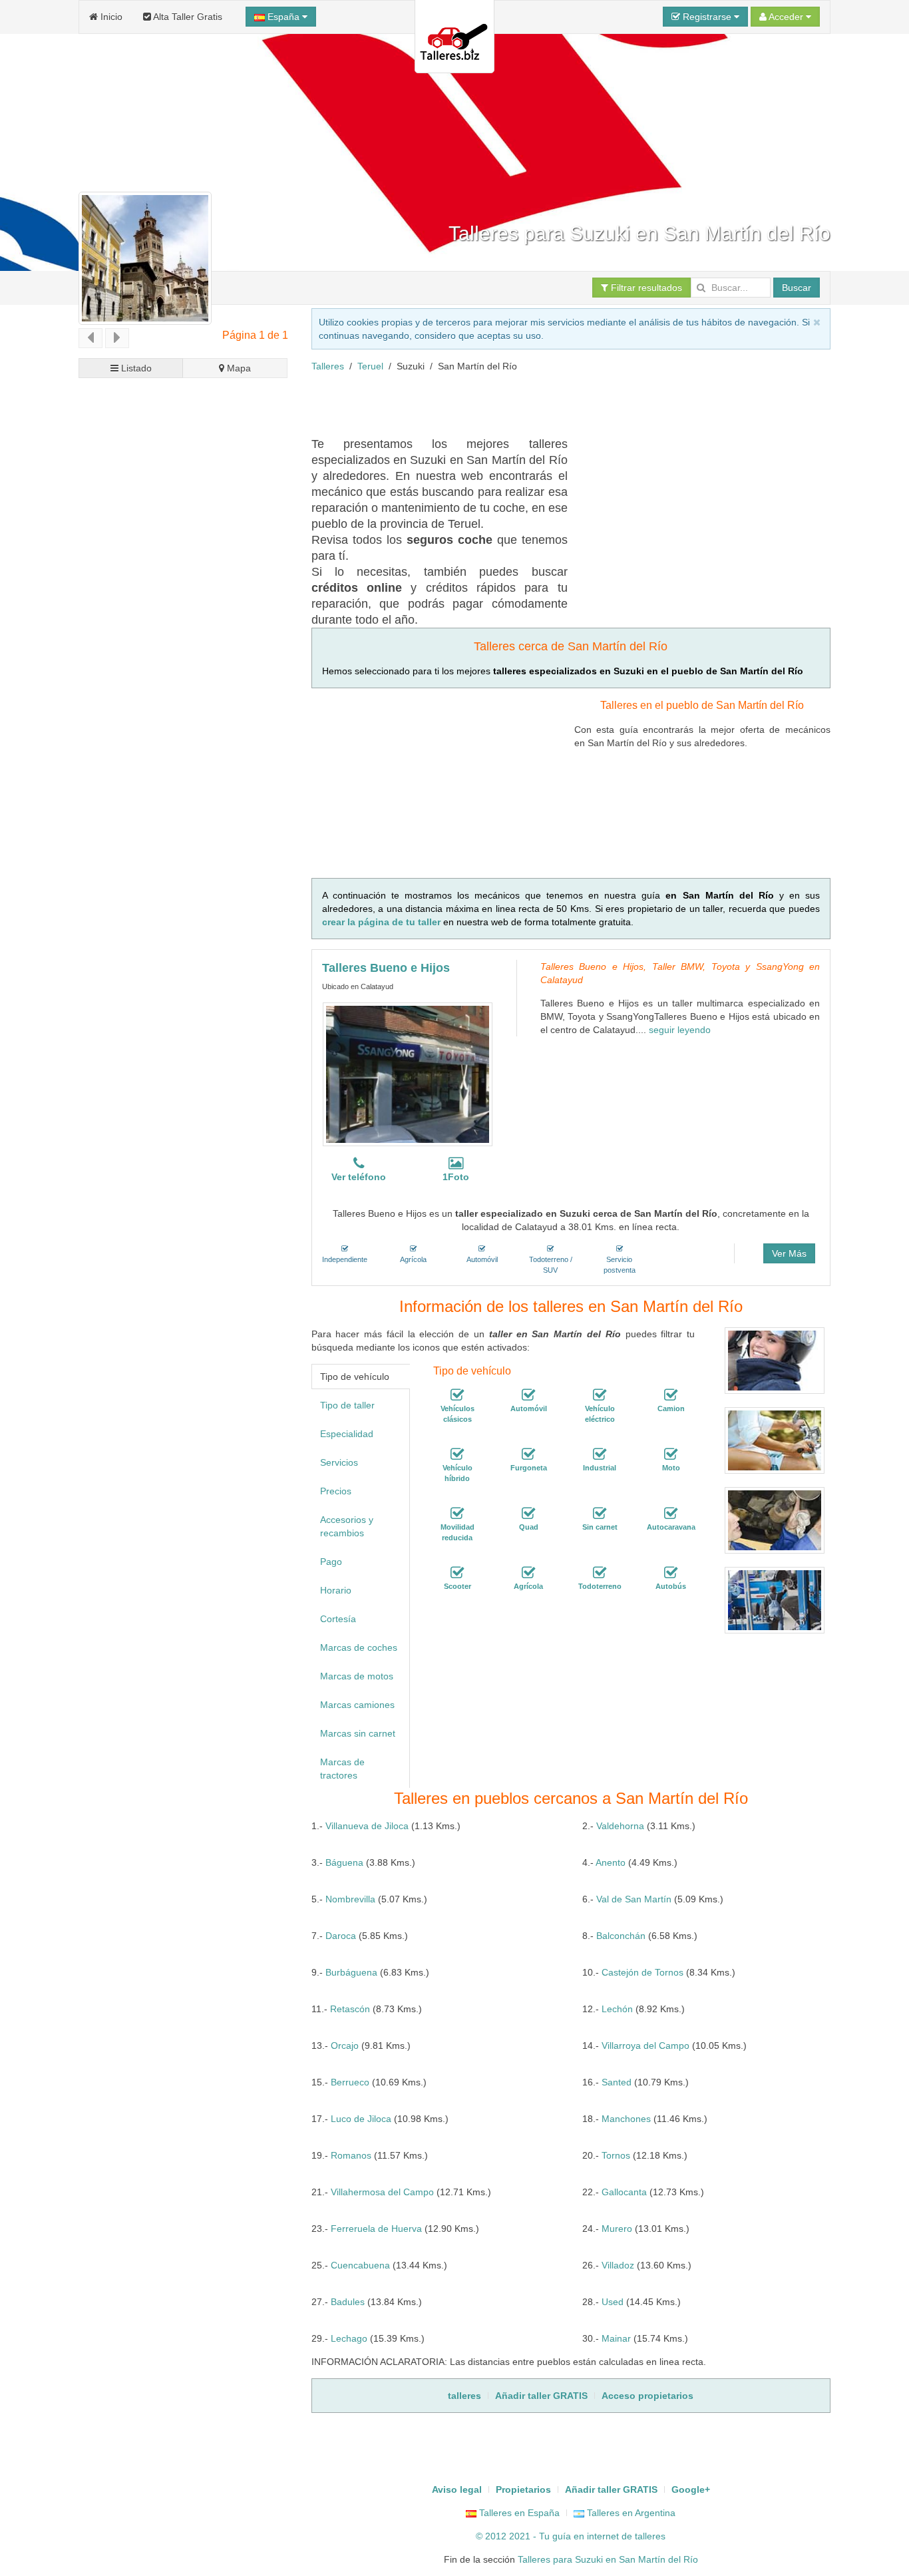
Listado (135, 368)
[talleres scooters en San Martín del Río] (457, 1573)
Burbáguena (351, 1972)
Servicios (339, 1462)
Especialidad (347, 1434)
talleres (650, 2536)
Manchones (626, 2119)
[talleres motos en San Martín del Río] (671, 1454)
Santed (617, 2082)
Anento (611, 1862)
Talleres (328, 366)
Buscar (797, 288)
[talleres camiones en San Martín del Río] (671, 1395)
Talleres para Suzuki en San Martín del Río (608, 2559)
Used (613, 2302)
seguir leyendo (680, 1030)
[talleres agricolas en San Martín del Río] (528, 1573)
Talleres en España (518, 2513)
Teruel (370, 366)
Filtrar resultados (645, 288)
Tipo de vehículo (355, 1377)
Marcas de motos (357, 1676)
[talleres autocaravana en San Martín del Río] (671, 1514)
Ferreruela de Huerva (376, 2229)
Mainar (616, 2338)
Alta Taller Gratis (187, 17)
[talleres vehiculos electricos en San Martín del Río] (600, 1395)
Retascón (350, 2009)
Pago (331, 1562)
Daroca (341, 1936)
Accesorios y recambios (347, 1526)
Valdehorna (620, 1826)
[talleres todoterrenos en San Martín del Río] (600, 1573)
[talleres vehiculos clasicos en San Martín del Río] (457, 1395)
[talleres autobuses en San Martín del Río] (671, 1573)
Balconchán (621, 1936)
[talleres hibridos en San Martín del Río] (457, 1454)
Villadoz (618, 2265)
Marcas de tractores (342, 1769)
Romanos (351, 2155)
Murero (617, 2229)
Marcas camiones (357, 1705)
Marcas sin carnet (358, 1733)
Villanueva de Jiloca (367, 1826)
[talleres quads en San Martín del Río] (528, 1514)
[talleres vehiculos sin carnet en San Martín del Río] (600, 1514)
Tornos (616, 2155)
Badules (348, 2302)
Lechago (349, 2338)
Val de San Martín (634, 1899)
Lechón (617, 2009)
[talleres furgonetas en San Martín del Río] (528, 1454)
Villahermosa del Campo (382, 2192)
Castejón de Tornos (642, 1972)
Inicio (110, 17)
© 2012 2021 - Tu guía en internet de (555, 2536)
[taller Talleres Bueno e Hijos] (408, 1074)
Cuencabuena (360, 2265)
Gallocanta (624, 2192)
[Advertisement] (554, 403)
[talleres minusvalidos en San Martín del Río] (457, 1514)
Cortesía (338, 1619)
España (283, 17)
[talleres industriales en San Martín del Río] (600, 1454)
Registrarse (707, 17)
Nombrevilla (350, 1899)
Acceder (786, 17)
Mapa (238, 368)
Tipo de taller (347, 1405)
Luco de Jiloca (361, 2119)
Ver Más (789, 1253)
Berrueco (350, 2082)
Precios (336, 1491)
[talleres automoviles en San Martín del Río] (528, 1395)
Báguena (344, 1862)
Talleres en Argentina (630, 2513)
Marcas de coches (359, 1647)
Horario (336, 1590)
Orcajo (345, 2045)
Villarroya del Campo (645, 2045)
